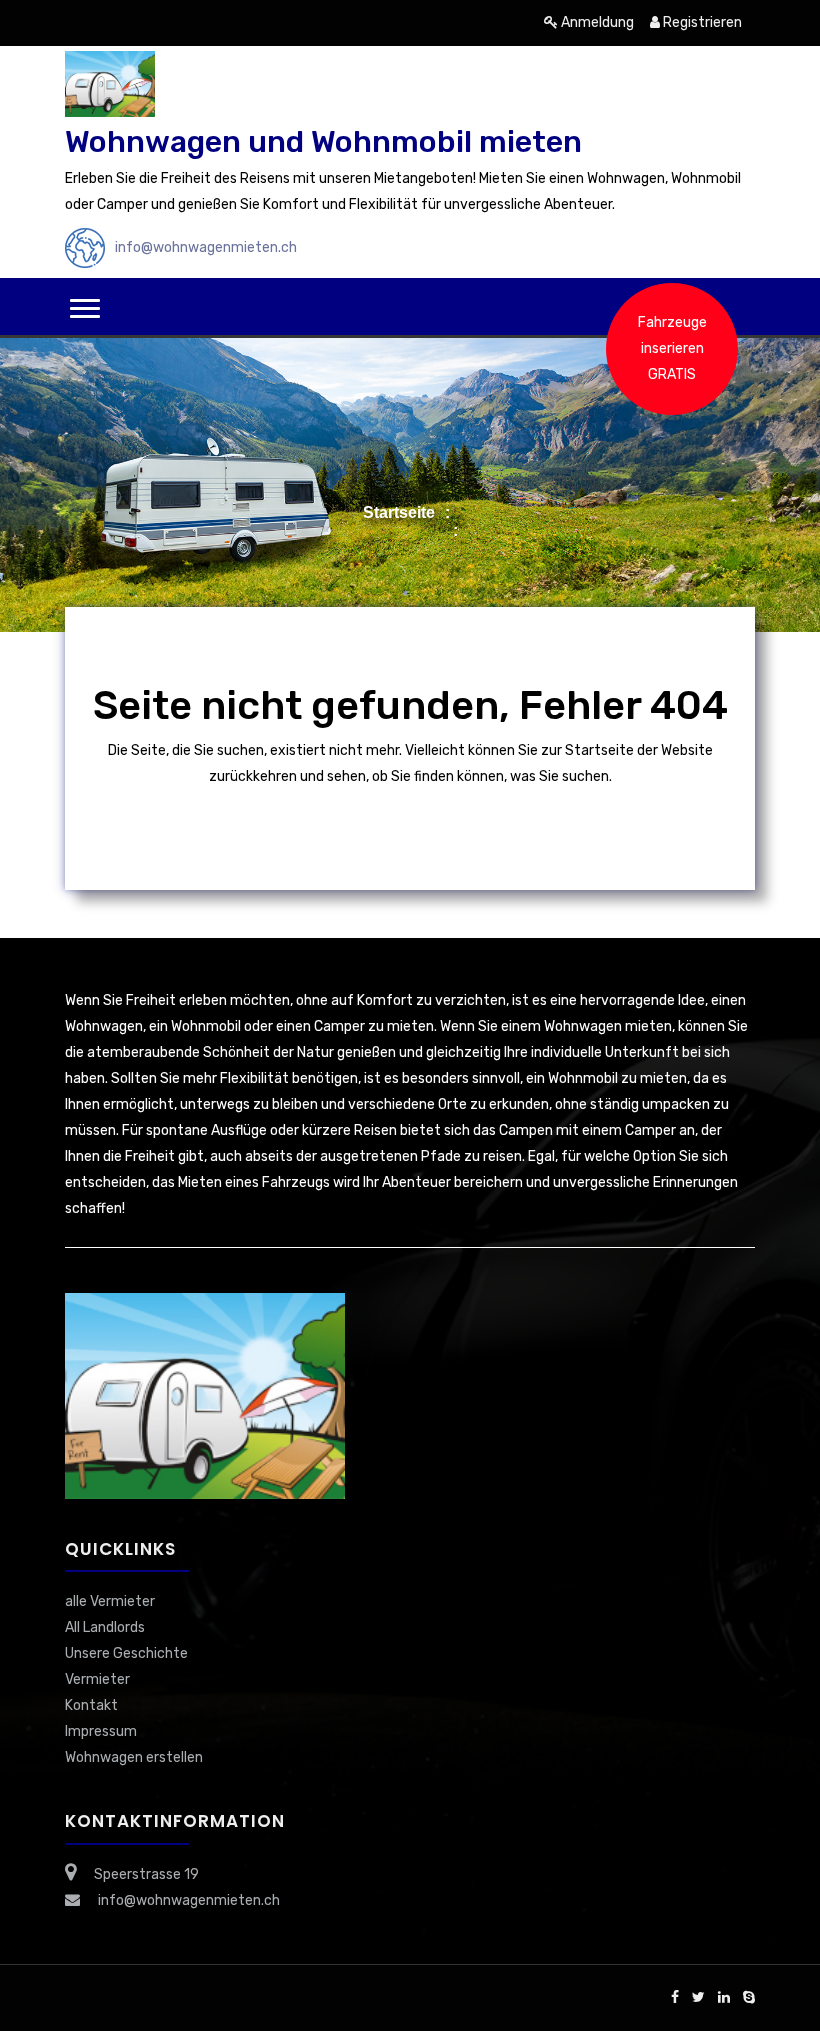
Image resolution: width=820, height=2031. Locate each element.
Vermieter (97, 1679)
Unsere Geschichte (126, 1653)
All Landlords (105, 1627)
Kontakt (91, 1705)
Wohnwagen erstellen (134, 1757)
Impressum (101, 1731)
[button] (85, 308)
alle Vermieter (110, 1601)
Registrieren (701, 22)
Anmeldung (596, 22)
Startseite (399, 512)
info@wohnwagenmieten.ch (206, 247)
